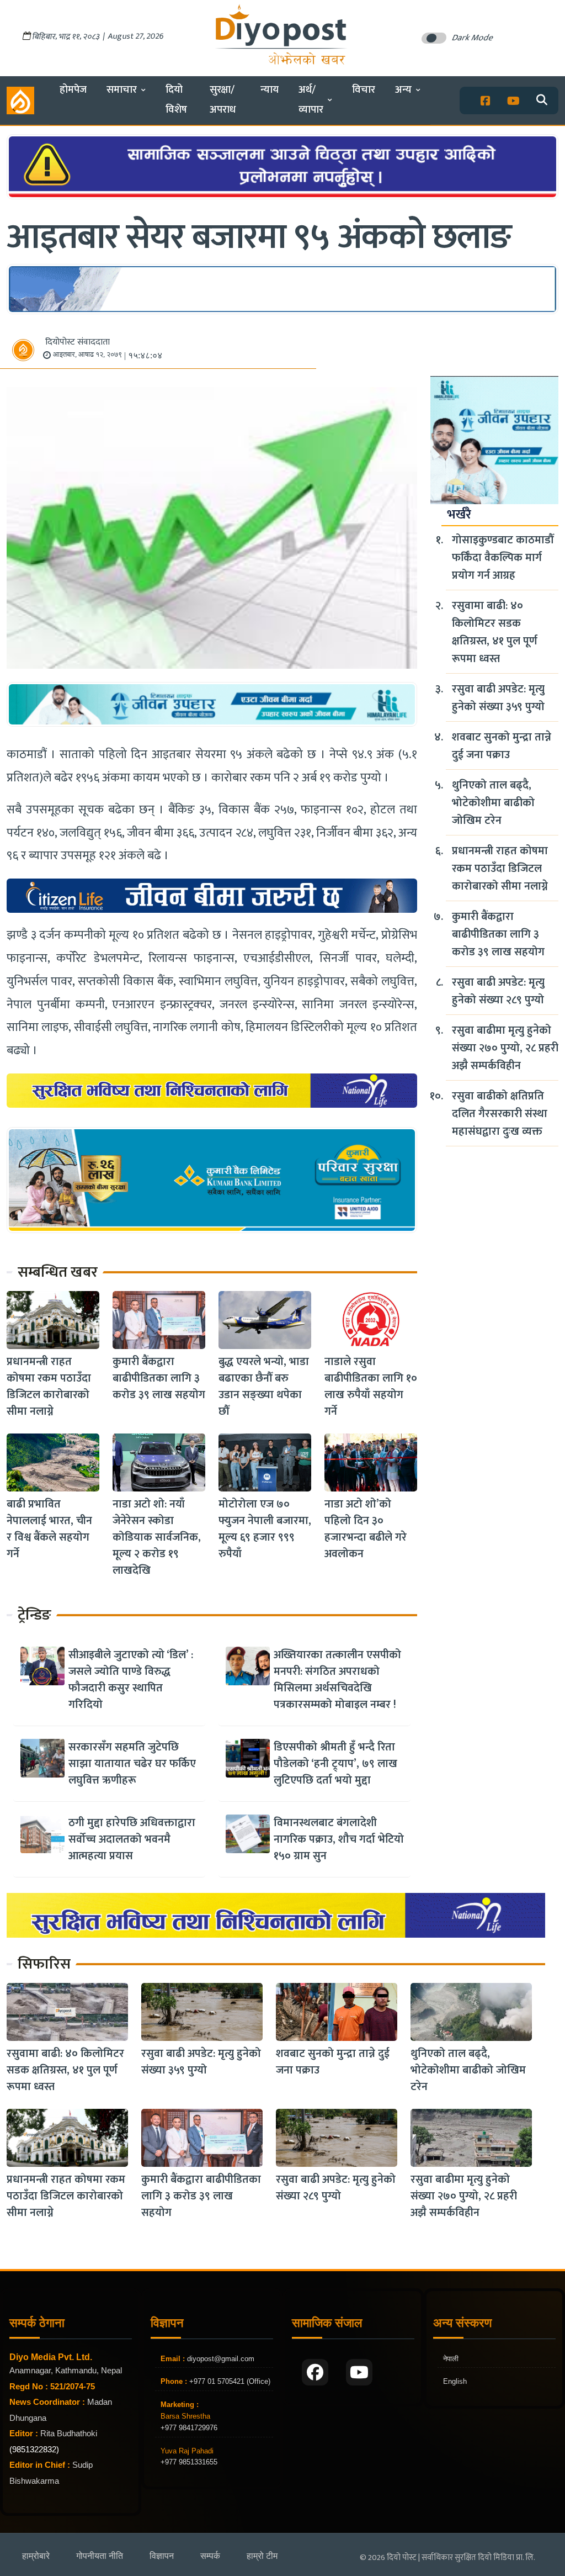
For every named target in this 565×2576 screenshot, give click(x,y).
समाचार (122, 90)
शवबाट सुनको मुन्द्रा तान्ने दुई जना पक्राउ (502, 746)
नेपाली (451, 2359)
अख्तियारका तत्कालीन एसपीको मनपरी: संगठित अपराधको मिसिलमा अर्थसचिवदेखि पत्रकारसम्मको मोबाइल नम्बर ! (337, 1680)
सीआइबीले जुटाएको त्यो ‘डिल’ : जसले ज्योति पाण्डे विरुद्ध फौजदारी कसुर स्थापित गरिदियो (131, 1680)
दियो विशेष (176, 100)
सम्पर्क (210, 2556)
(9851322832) (34, 2449)
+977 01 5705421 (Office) (229, 2381)
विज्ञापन (162, 2556)
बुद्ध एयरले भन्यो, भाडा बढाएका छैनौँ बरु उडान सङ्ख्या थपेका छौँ (264, 1387)
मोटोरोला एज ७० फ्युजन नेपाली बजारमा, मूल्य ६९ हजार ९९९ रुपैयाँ (265, 1529)
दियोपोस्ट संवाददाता (78, 342)
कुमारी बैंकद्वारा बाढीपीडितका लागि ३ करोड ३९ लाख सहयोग (159, 1378)
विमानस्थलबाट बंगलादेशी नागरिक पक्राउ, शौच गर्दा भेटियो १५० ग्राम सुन (339, 1839)
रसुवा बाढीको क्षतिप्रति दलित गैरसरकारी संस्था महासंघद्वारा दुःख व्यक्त (500, 1114)
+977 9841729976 (189, 2428)
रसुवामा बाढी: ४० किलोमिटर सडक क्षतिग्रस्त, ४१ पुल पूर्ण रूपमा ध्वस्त (495, 632)
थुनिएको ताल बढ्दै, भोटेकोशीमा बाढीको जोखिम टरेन (493, 803)
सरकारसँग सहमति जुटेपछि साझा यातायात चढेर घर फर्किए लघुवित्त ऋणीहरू (132, 1764)
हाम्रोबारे (36, 2556)
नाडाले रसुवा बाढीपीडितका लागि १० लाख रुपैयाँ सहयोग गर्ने (371, 1387)
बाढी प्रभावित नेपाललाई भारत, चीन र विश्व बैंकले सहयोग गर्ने (49, 1529)
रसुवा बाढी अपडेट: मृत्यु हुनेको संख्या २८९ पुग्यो (498, 991)
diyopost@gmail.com (221, 2359)
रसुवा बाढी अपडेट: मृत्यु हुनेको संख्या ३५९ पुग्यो (498, 698)
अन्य (403, 90)
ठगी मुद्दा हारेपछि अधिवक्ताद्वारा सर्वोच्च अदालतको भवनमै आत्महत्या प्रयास (132, 1839)
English (455, 2381)
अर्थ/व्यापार (311, 100)
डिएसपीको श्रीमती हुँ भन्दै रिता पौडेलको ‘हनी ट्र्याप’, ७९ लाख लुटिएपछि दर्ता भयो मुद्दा (335, 1764)
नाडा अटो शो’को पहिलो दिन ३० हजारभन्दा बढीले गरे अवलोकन (366, 1529)
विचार (364, 90)
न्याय (270, 90)
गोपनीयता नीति (100, 2556)
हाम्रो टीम (262, 2556)
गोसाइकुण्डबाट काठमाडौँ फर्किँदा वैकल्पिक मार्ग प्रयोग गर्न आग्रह (503, 558)
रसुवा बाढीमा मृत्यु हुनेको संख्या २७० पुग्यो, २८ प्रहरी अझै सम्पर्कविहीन (505, 1048)
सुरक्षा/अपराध (223, 100)
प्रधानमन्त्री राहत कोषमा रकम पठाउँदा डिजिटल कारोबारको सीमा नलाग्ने (49, 1387)
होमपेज (73, 90)
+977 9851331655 (189, 2462)
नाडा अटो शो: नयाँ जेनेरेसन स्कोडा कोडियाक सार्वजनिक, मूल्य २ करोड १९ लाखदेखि (157, 1537)
